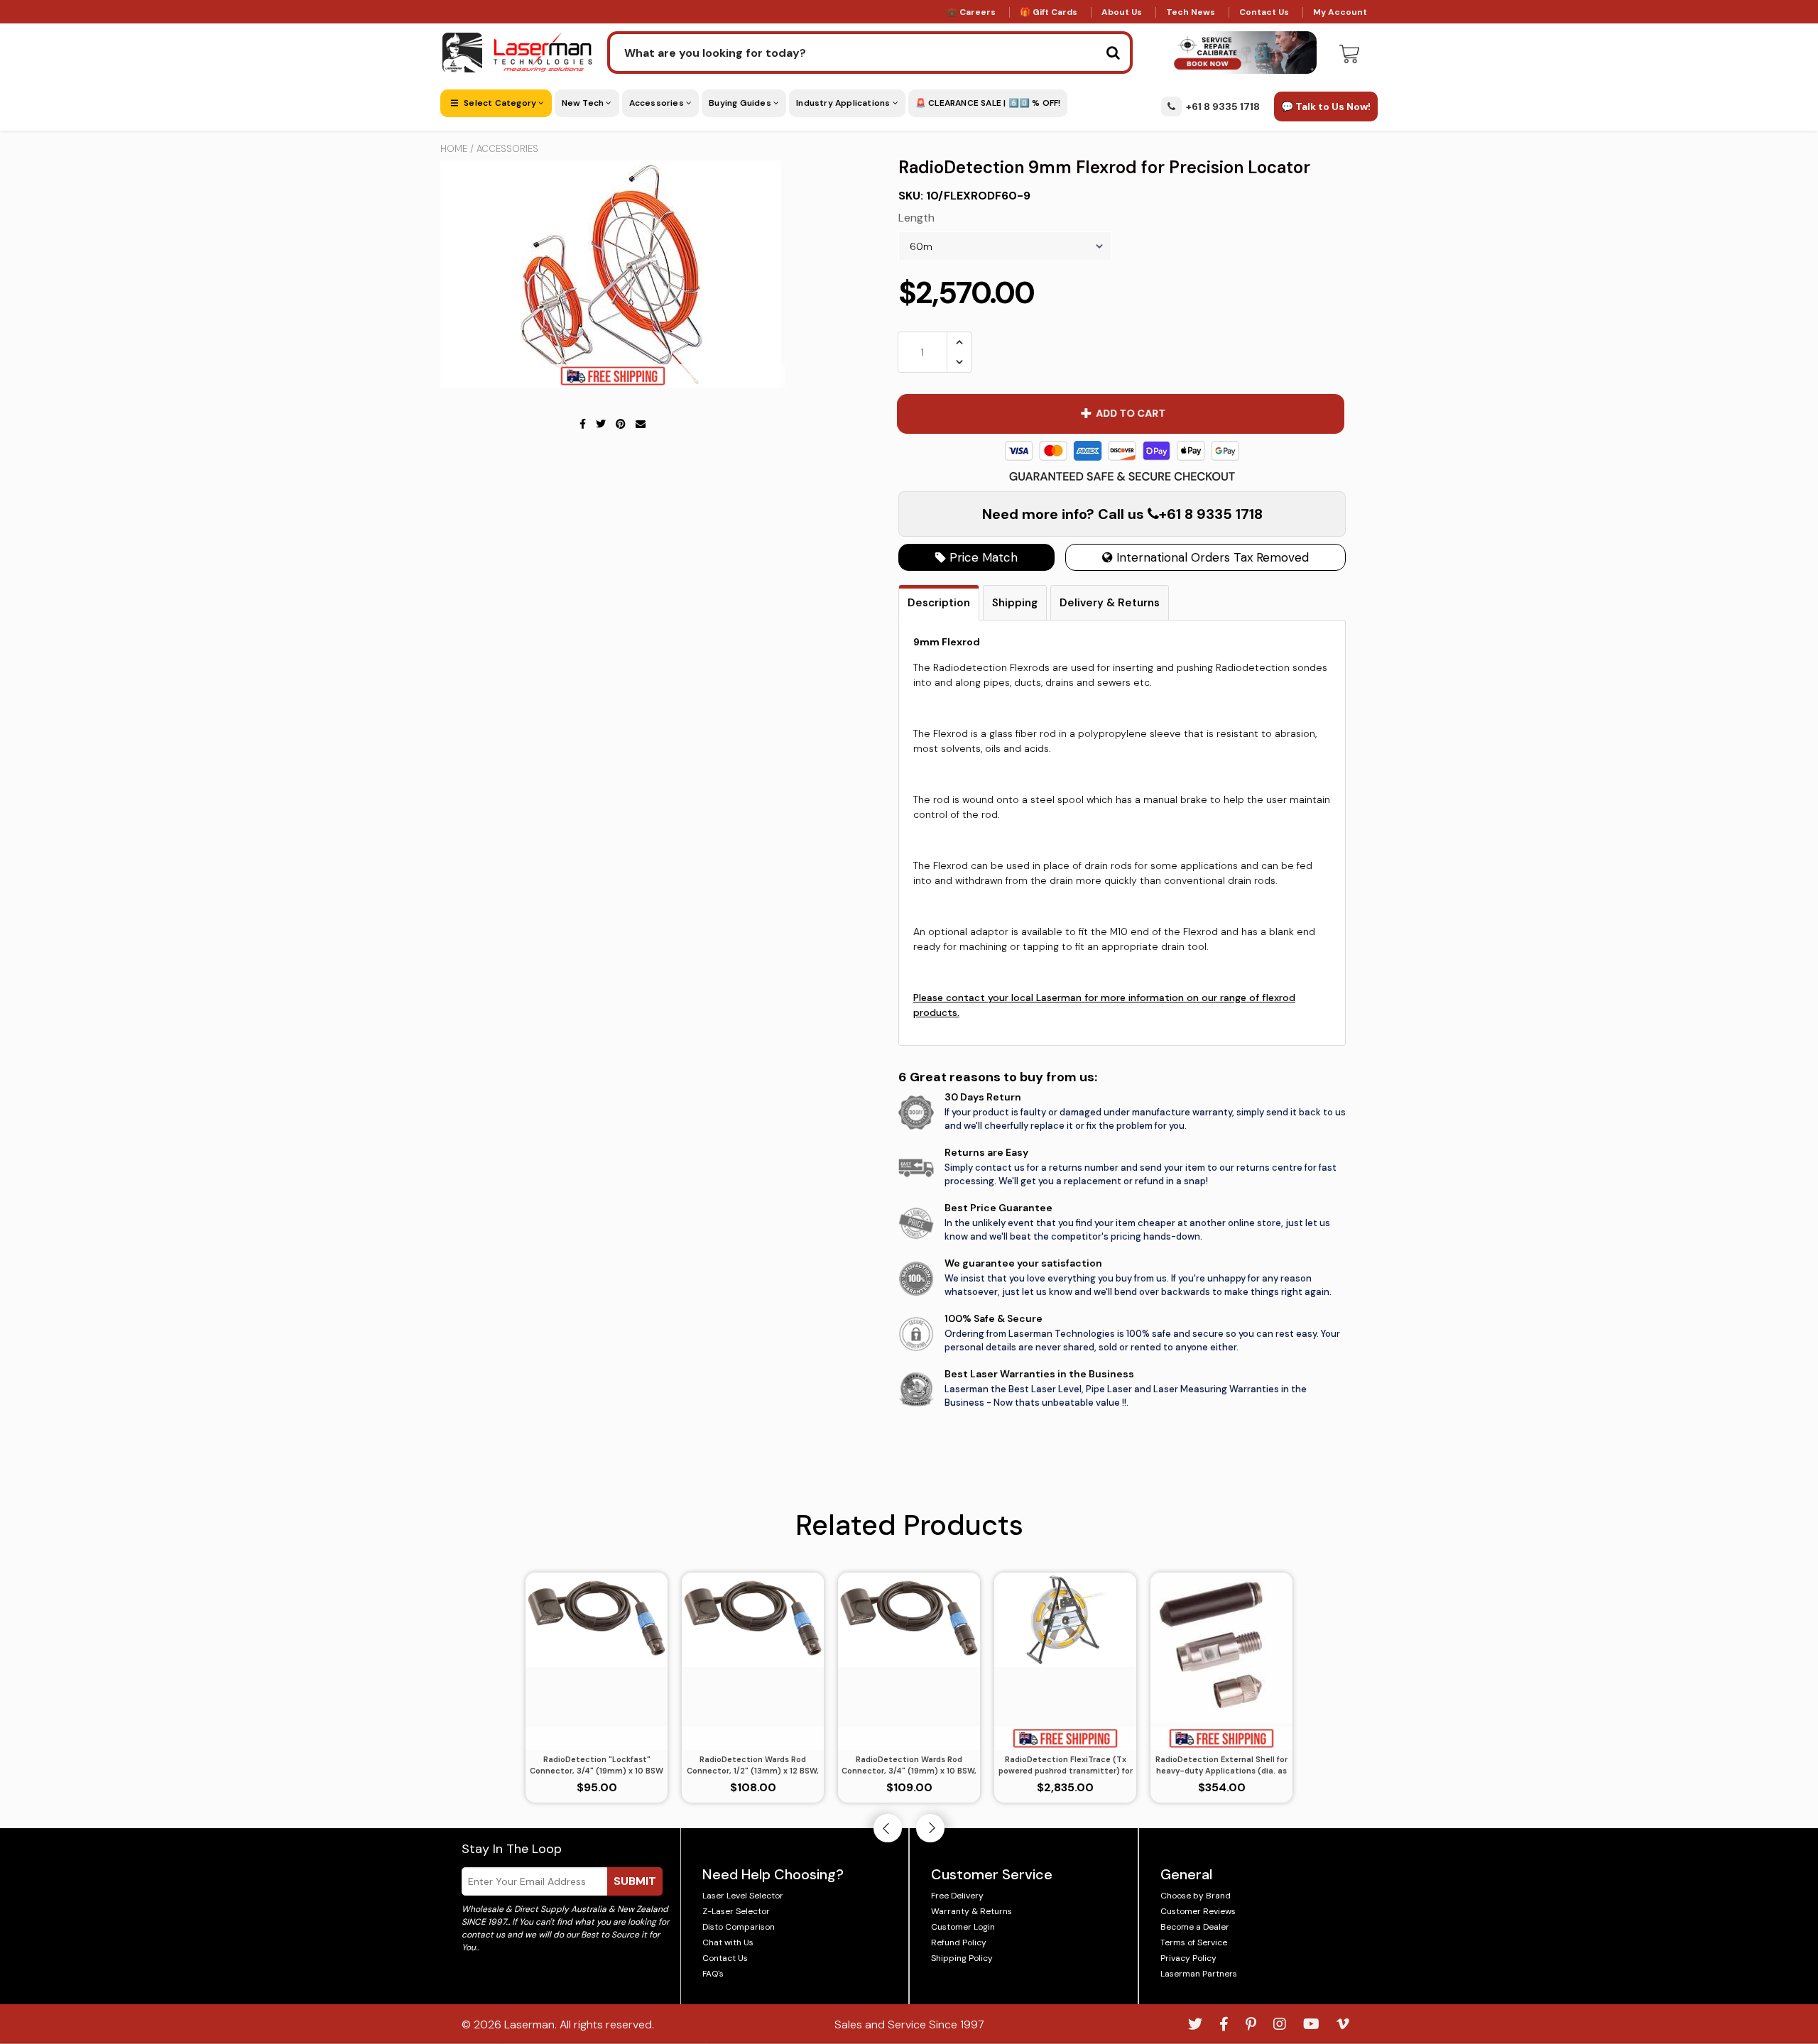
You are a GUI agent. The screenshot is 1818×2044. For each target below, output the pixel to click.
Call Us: (909, 1099)
